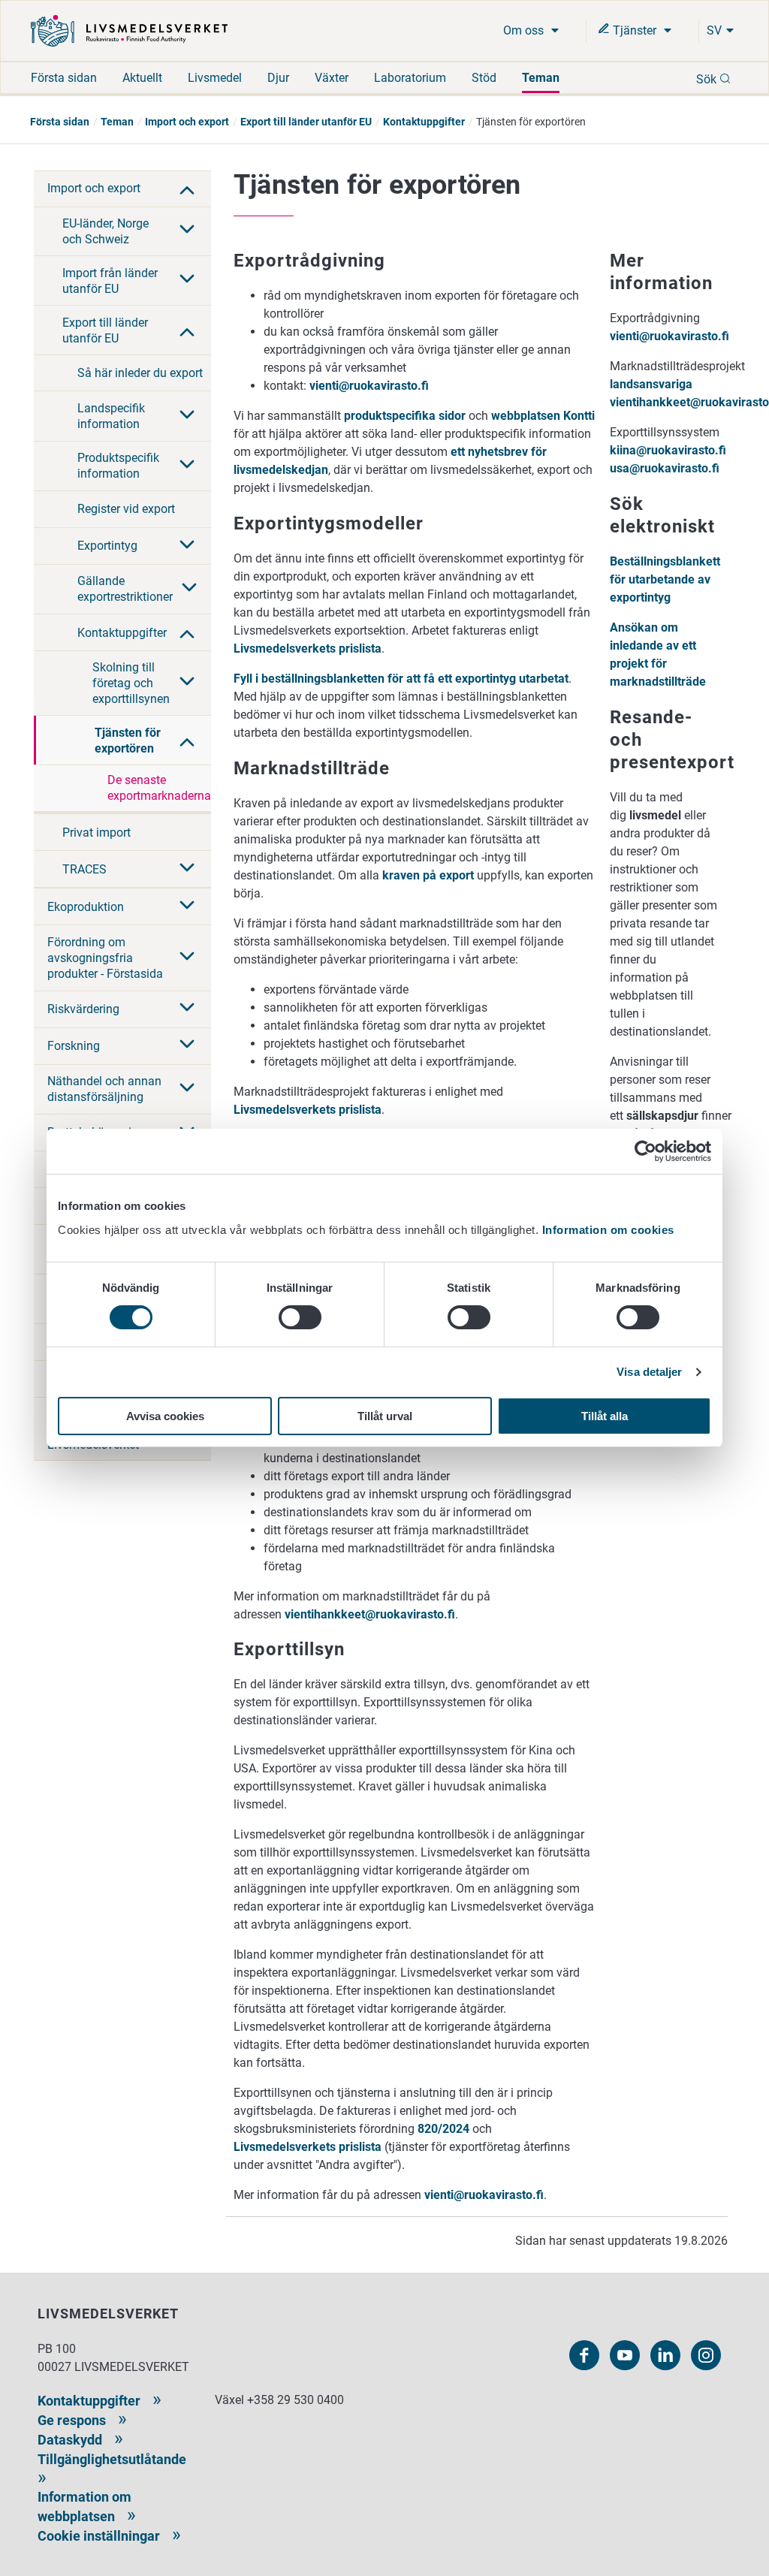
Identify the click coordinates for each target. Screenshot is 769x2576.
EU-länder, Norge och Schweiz (106, 231)
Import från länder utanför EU (110, 281)
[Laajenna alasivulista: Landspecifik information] (187, 416)
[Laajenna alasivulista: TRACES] (187, 869)
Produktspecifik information (118, 466)
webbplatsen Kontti (543, 416)
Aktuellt (142, 78)
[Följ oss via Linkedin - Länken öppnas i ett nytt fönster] (665, 2355)
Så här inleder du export (140, 373)
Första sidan (64, 78)
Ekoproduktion (86, 907)
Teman (541, 78)
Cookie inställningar (99, 2536)
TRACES (84, 869)
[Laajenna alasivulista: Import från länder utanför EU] (187, 280)
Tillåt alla (605, 1416)
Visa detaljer (649, 1372)
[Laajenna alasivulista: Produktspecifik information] (187, 466)
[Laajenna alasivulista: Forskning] (187, 1045)
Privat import (97, 833)
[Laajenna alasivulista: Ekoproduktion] (187, 906)
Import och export (187, 122)
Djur (278, 78)
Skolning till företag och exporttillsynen (131, 683)
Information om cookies (608, 1230)
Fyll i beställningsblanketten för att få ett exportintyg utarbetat (401, 679)
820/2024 (443, 2129)
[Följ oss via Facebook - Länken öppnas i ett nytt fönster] (584, 2355)
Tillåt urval (385, 1416)
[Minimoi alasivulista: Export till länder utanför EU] (187, 330)
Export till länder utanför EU (306, 122)
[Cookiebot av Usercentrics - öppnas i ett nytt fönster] (645, 1151)
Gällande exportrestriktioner (125, 589)
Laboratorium (410, 78)
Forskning (74, 1046)
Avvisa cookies (165, 1416)
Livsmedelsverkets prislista (308, 649)
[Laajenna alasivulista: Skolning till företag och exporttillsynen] (187, 683)
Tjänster (635, 30)
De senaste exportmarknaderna (159, 788)
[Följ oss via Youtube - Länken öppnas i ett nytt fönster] (625, 2355)
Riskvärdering (83, 1009)
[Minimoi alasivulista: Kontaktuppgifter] (187, 632)
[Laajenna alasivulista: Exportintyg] (187, 546)
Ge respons (72, 2420)
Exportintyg (107, 546)
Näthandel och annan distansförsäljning (104, 1089)
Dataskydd (70, 2440)
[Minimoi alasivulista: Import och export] (187, 189)
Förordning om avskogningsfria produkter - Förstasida (105, 958)
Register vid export (126, 509)
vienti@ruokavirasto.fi (369, 386)
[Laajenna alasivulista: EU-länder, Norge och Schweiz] (187, 231)
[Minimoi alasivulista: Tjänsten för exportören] (187, 741)
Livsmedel (215, 78)
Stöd (484, 78)
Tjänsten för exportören (128, 741)
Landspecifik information (111, 416)
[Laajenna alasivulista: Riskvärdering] (187, 1009)
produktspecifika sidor (405, 416)
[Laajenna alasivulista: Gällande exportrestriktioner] (189, 589)
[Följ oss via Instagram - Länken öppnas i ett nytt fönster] (706, 2355)
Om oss (525, 30)
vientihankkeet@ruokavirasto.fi (370, 1614)
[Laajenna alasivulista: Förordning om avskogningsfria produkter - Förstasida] (187, 958)
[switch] (300, 1317)
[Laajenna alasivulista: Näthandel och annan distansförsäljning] (187, 1089)
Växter (332, 78)
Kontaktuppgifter (424, 122)
